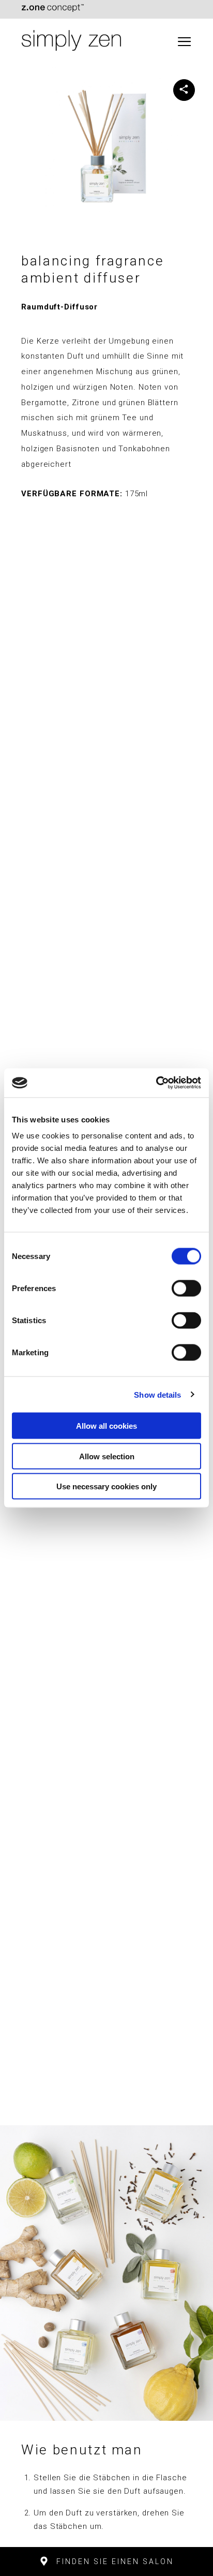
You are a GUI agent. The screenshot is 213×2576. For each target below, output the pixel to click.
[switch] (186, 1289)
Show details (157, 1394)
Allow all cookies (106, 1426)
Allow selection (107, 1456)
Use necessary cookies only (106, 1486)
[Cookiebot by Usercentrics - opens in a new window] (156, 1083)
